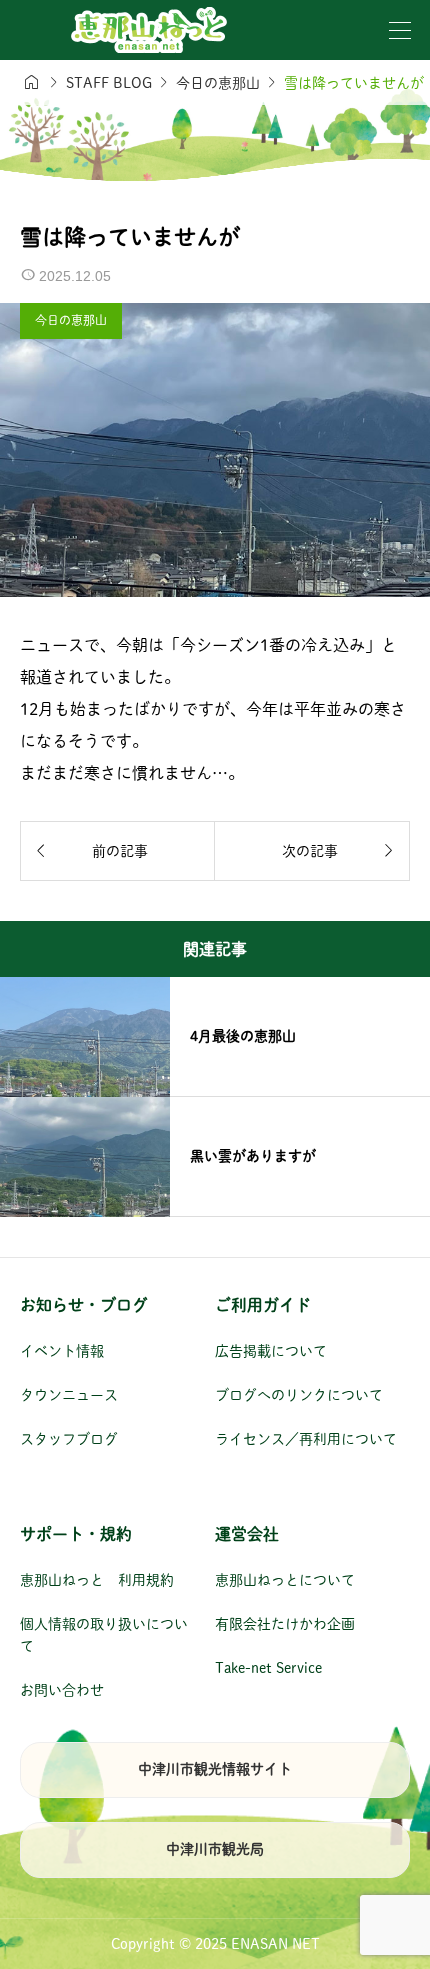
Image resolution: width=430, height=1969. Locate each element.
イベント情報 (62, 1351)
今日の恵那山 (71, 320)
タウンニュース (69, 1395)
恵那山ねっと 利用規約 (97, 1580)
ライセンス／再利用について (306, 1439)
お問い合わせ (62, 1690)
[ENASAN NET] (149, 30)
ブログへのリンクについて (299, 1395)
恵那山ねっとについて (285, 1580)
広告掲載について (271, 1351)
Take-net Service (268, 1668)
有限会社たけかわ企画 (285, 1624)
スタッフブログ (69, 1439)
